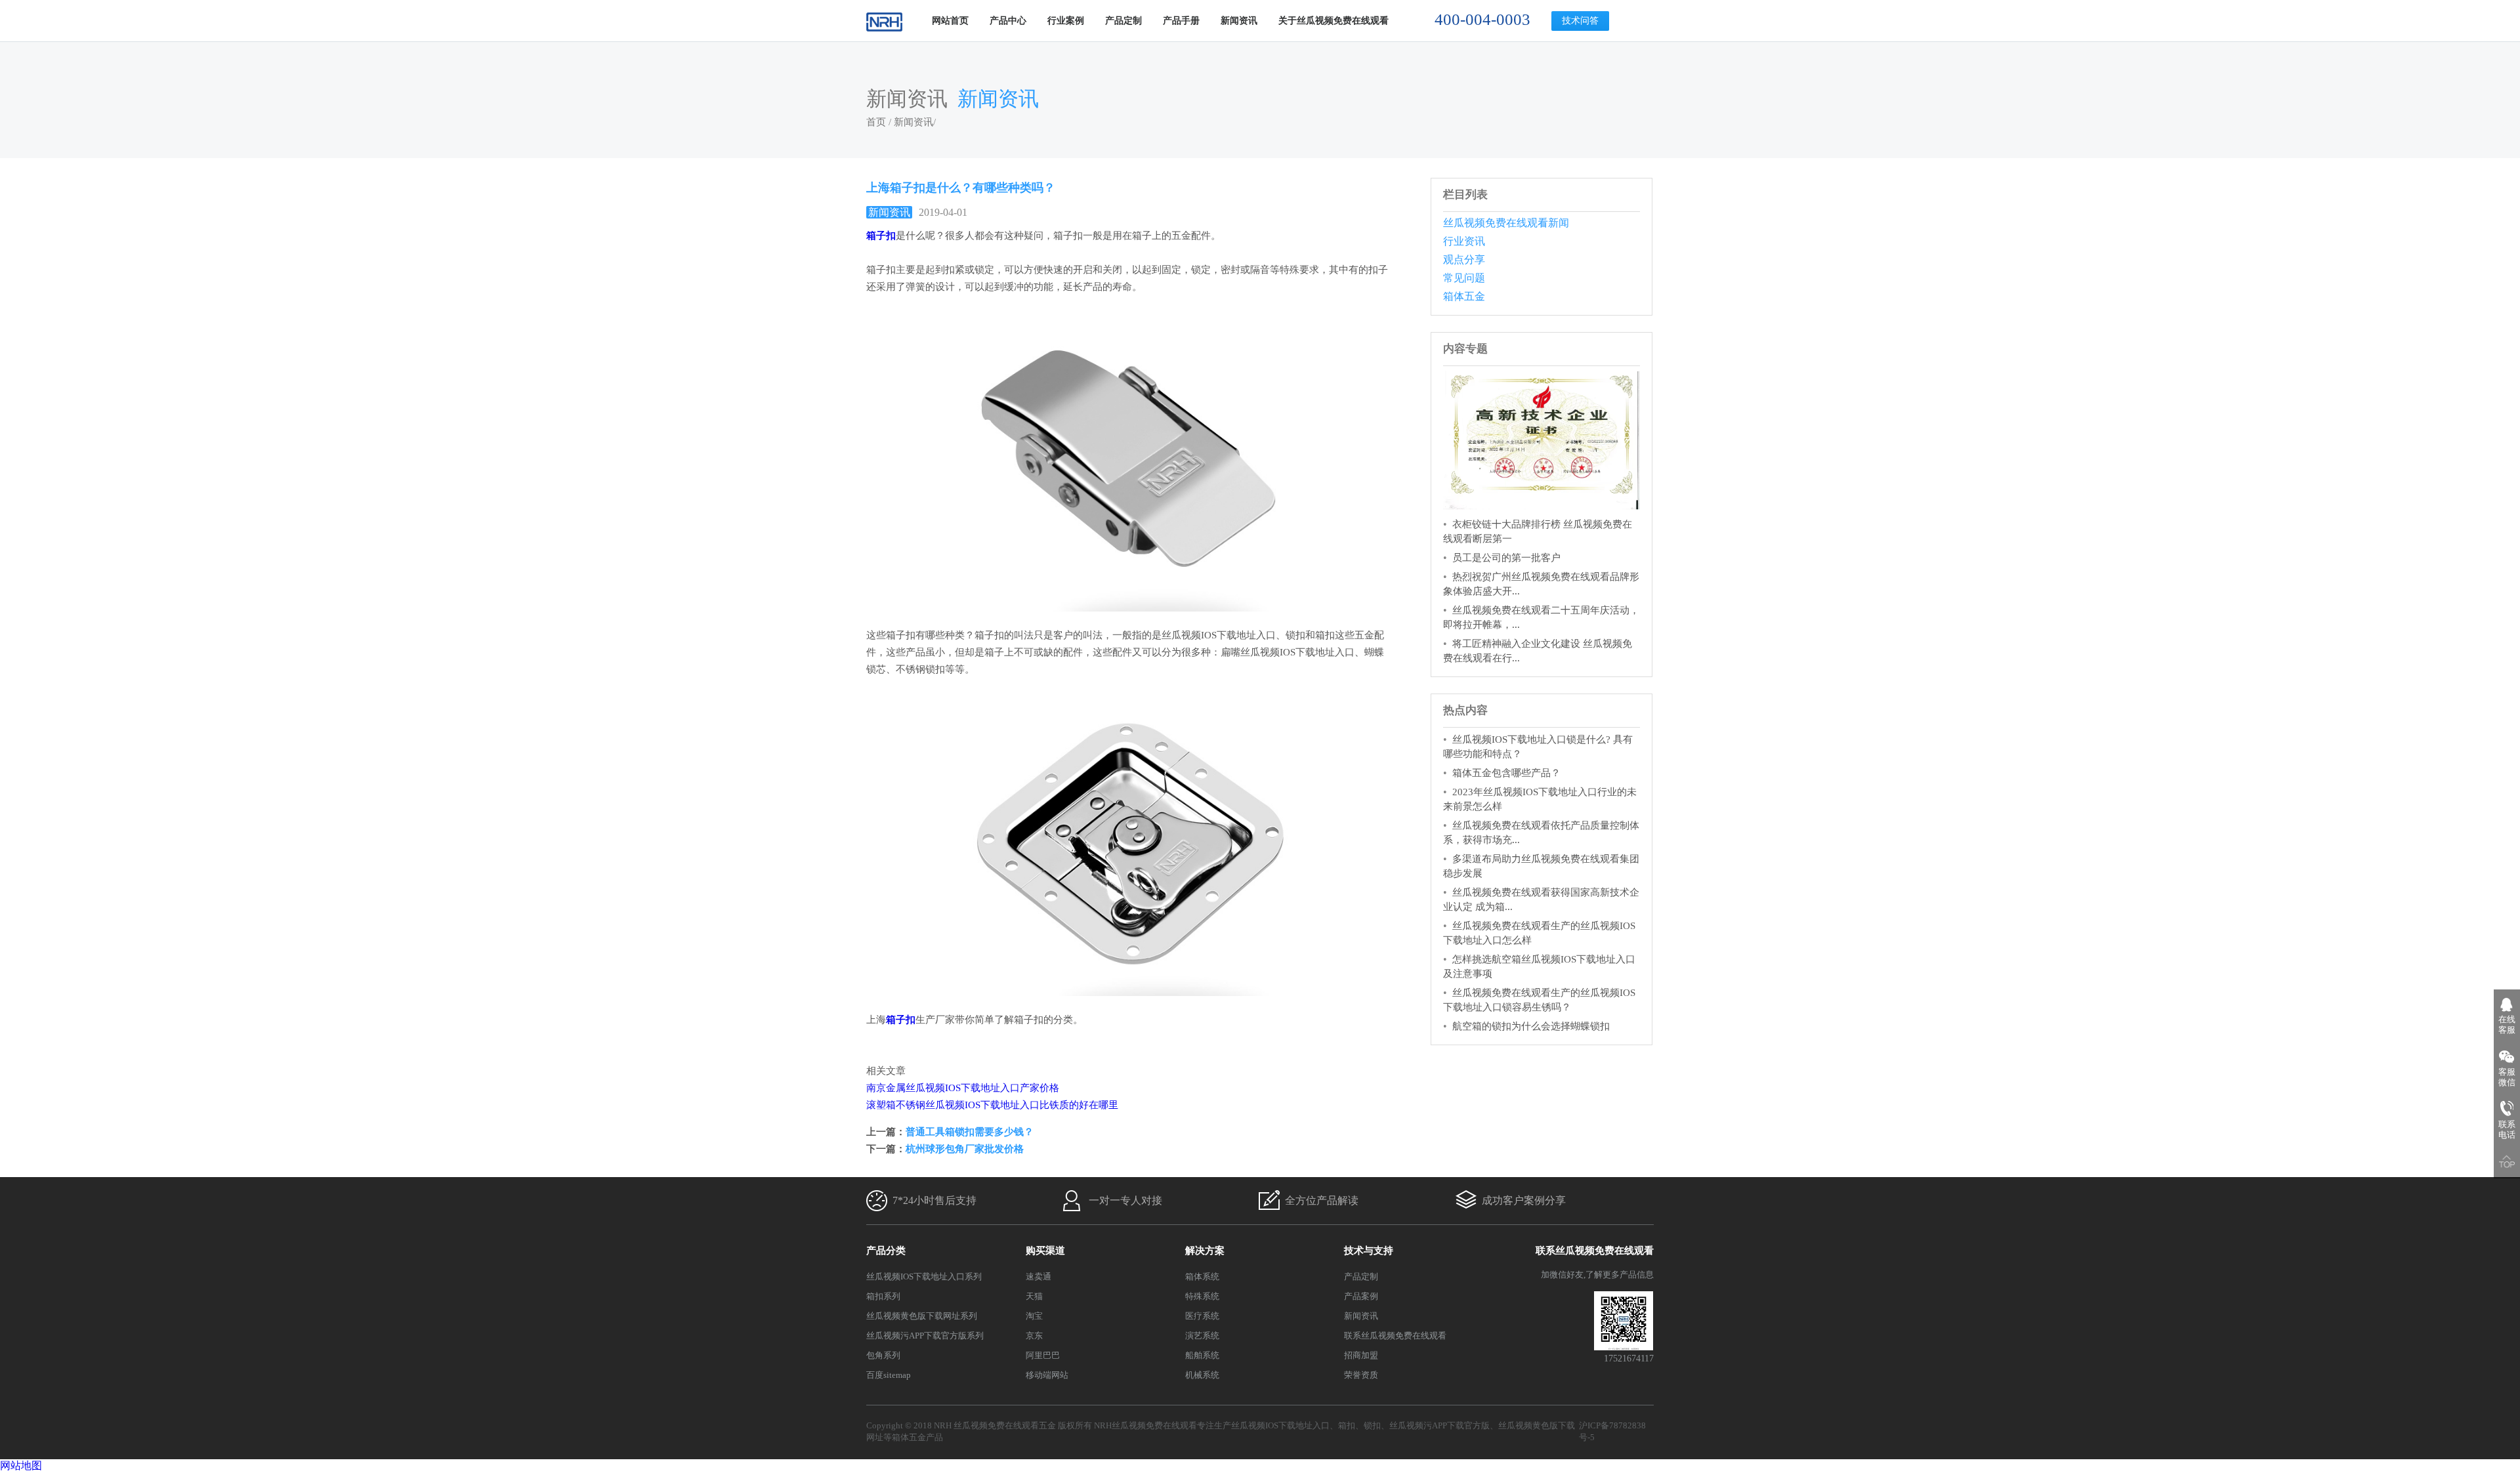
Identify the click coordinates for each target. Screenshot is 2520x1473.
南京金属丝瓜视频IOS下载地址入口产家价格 (963, 1088)
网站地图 (21, 1465)
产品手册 (1181, 21)
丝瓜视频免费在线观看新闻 (1506, 223)
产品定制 (1123, 21)
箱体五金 (1464, 296)
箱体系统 (1202, 1276)
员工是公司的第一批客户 (1506, 558)
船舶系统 (1202, 1355)
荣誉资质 (1361, 1375)
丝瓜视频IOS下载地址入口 (1280, 1425)
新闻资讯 (1239, 21)
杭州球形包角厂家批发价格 (965, 1149)
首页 (876, 122)
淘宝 (1034, 1316)
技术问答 (1580, 21)
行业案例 (1066, 21)
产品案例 (1361, 1296)
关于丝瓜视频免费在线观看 (1333, 21)
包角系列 (883, 1355)
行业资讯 (1464, 241)
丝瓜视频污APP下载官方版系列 (925, 1336)
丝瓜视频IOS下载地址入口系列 (924, 1276)
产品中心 (1008, 21)
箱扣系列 (883, 1296)
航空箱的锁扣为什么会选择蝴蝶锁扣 (1531, 1026)
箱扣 (1347, 1425)
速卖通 (1039, 1276)
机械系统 (1202, 1375)
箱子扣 (881, 236)
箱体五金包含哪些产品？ (1506, 773)
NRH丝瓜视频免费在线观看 (1145, 1425)
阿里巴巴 (1043, 1355)
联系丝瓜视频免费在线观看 (1395, 1336)
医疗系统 (1202, 1316)
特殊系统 (1202, 1296)
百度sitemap (889, 1375)
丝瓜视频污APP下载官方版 (1439, 1425)
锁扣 (1372, 1425)
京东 (1034, 1336)
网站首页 (950, 21)
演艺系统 (1202, 1336)
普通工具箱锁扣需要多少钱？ (970, 1132)
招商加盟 (1361, 1355)
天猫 (1034, 1296)
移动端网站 (1047, 1375)
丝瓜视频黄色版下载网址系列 (922, 1316)
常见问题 (1464, 278)
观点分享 (1464, 259)
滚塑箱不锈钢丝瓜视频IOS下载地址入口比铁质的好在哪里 (992, 1105)
